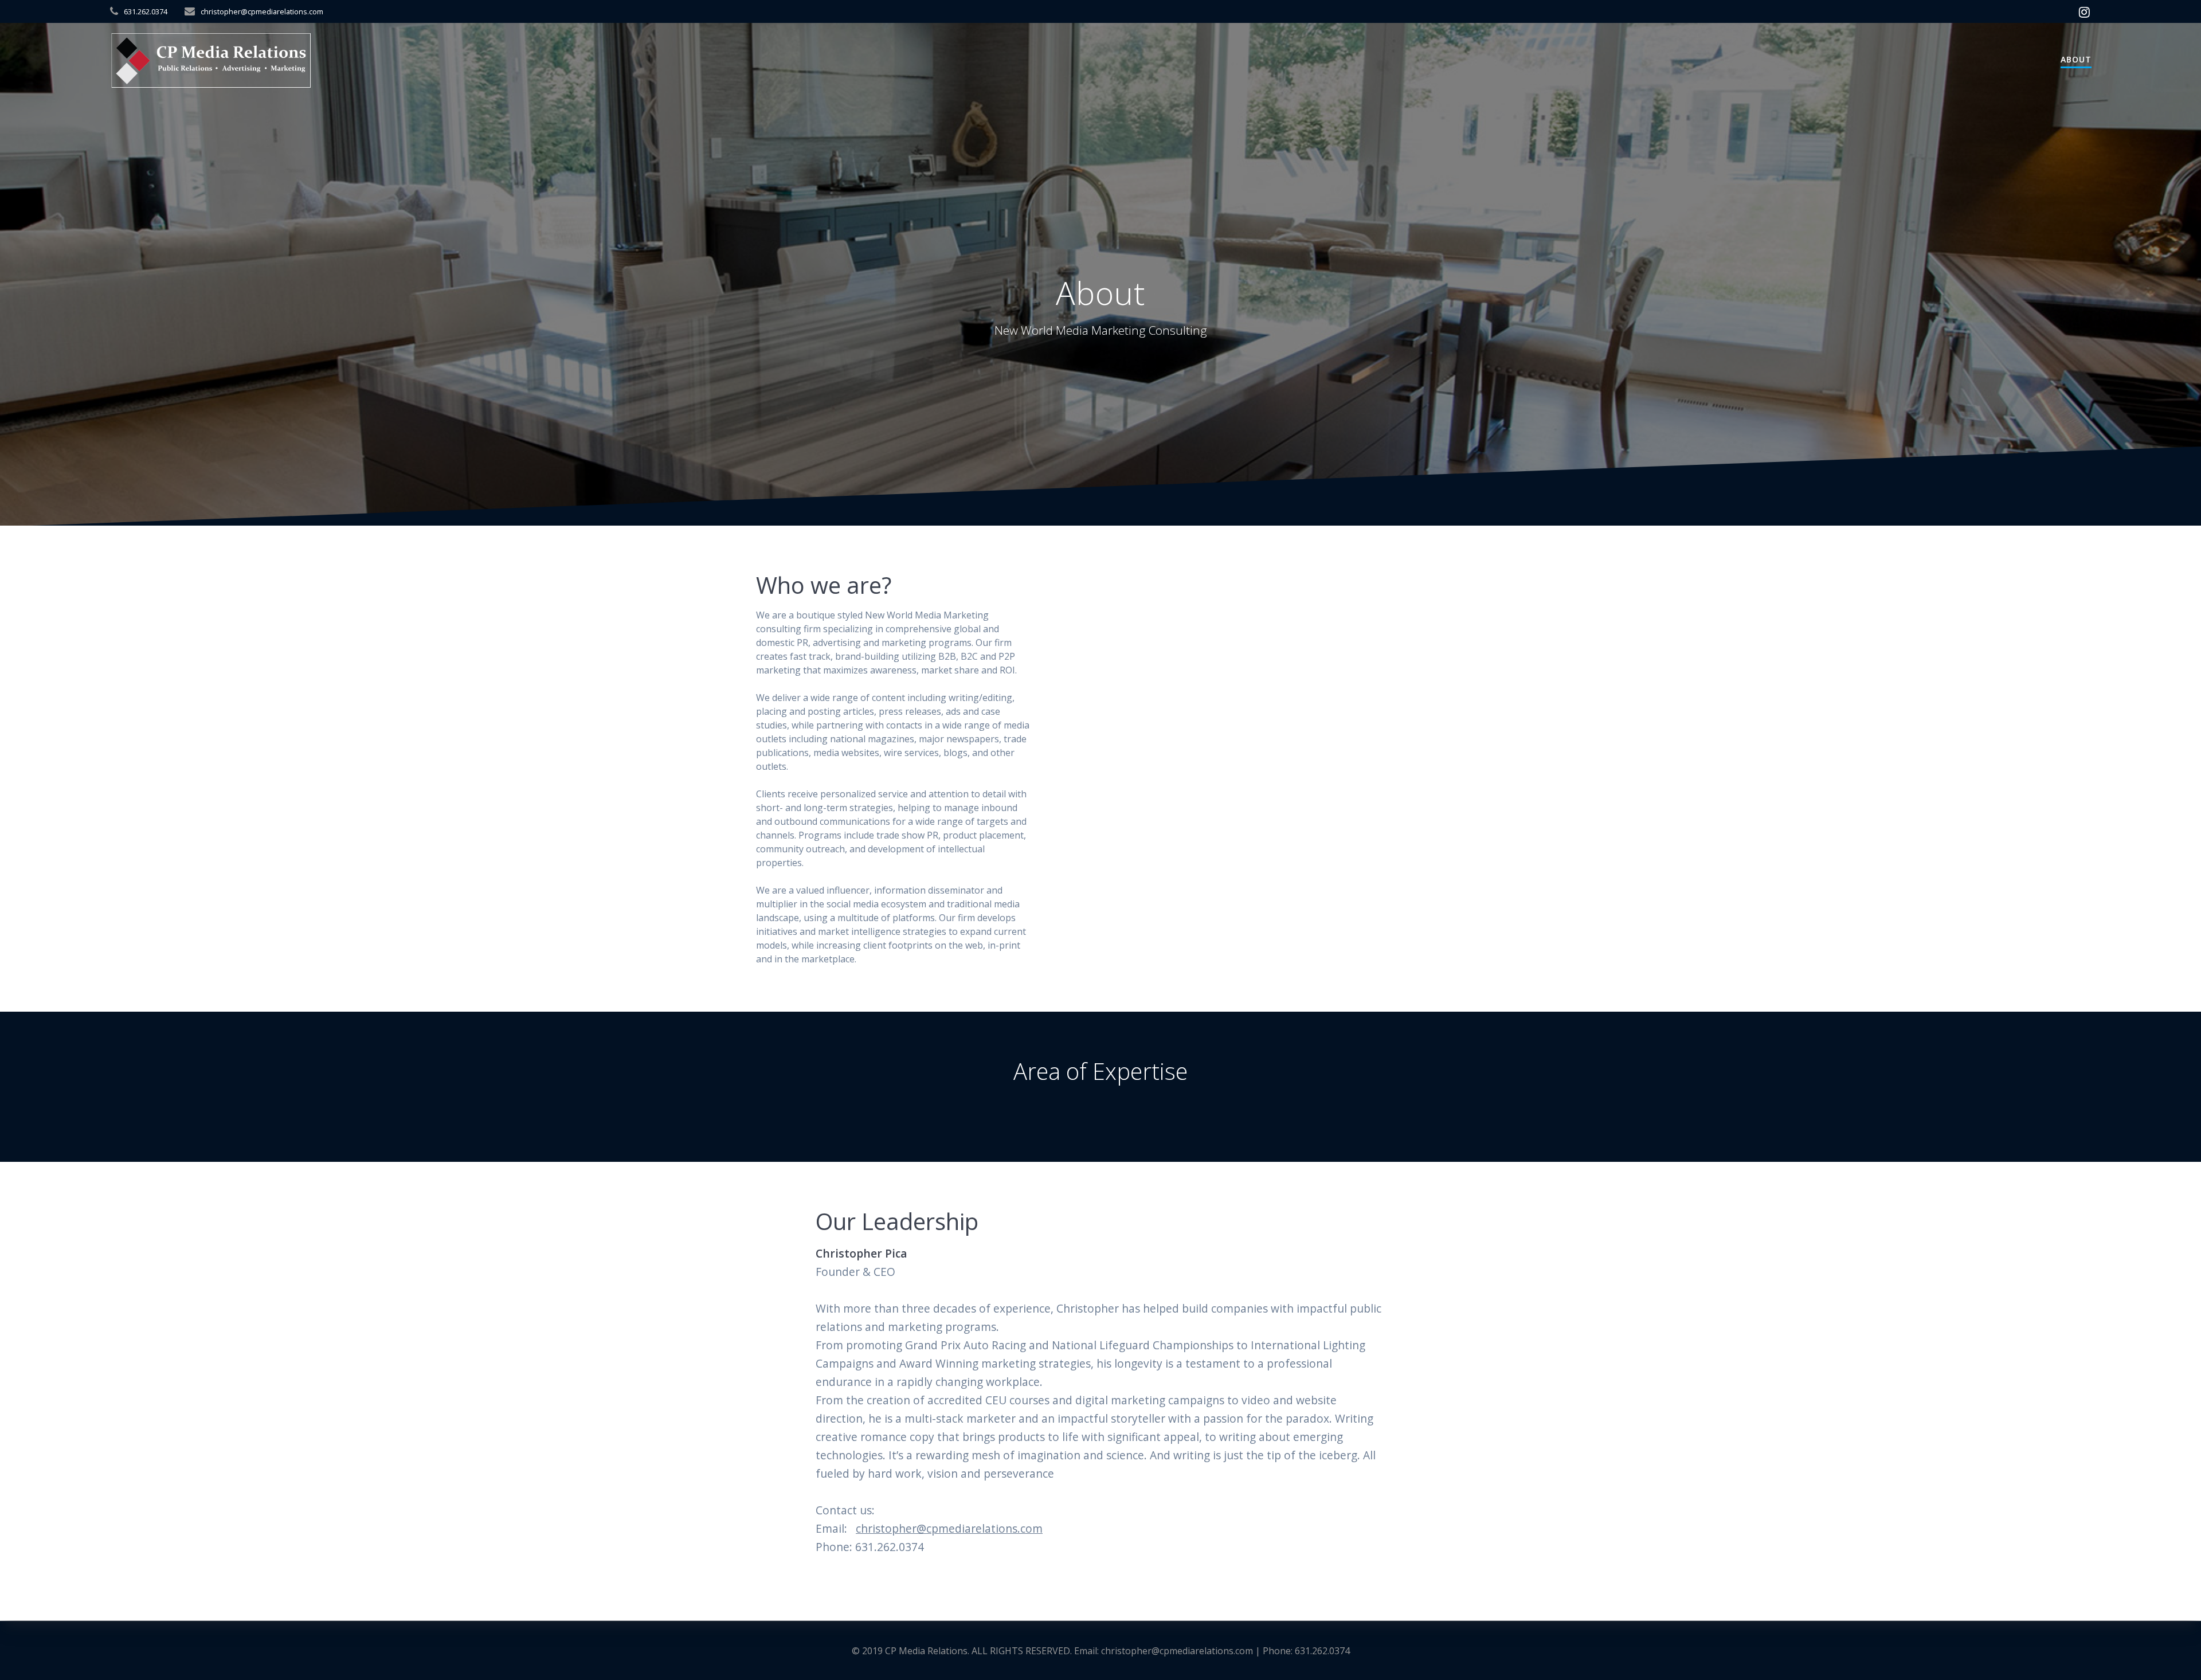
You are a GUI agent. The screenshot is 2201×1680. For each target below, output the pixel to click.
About (2076, 59)
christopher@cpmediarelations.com (949, 1528)
